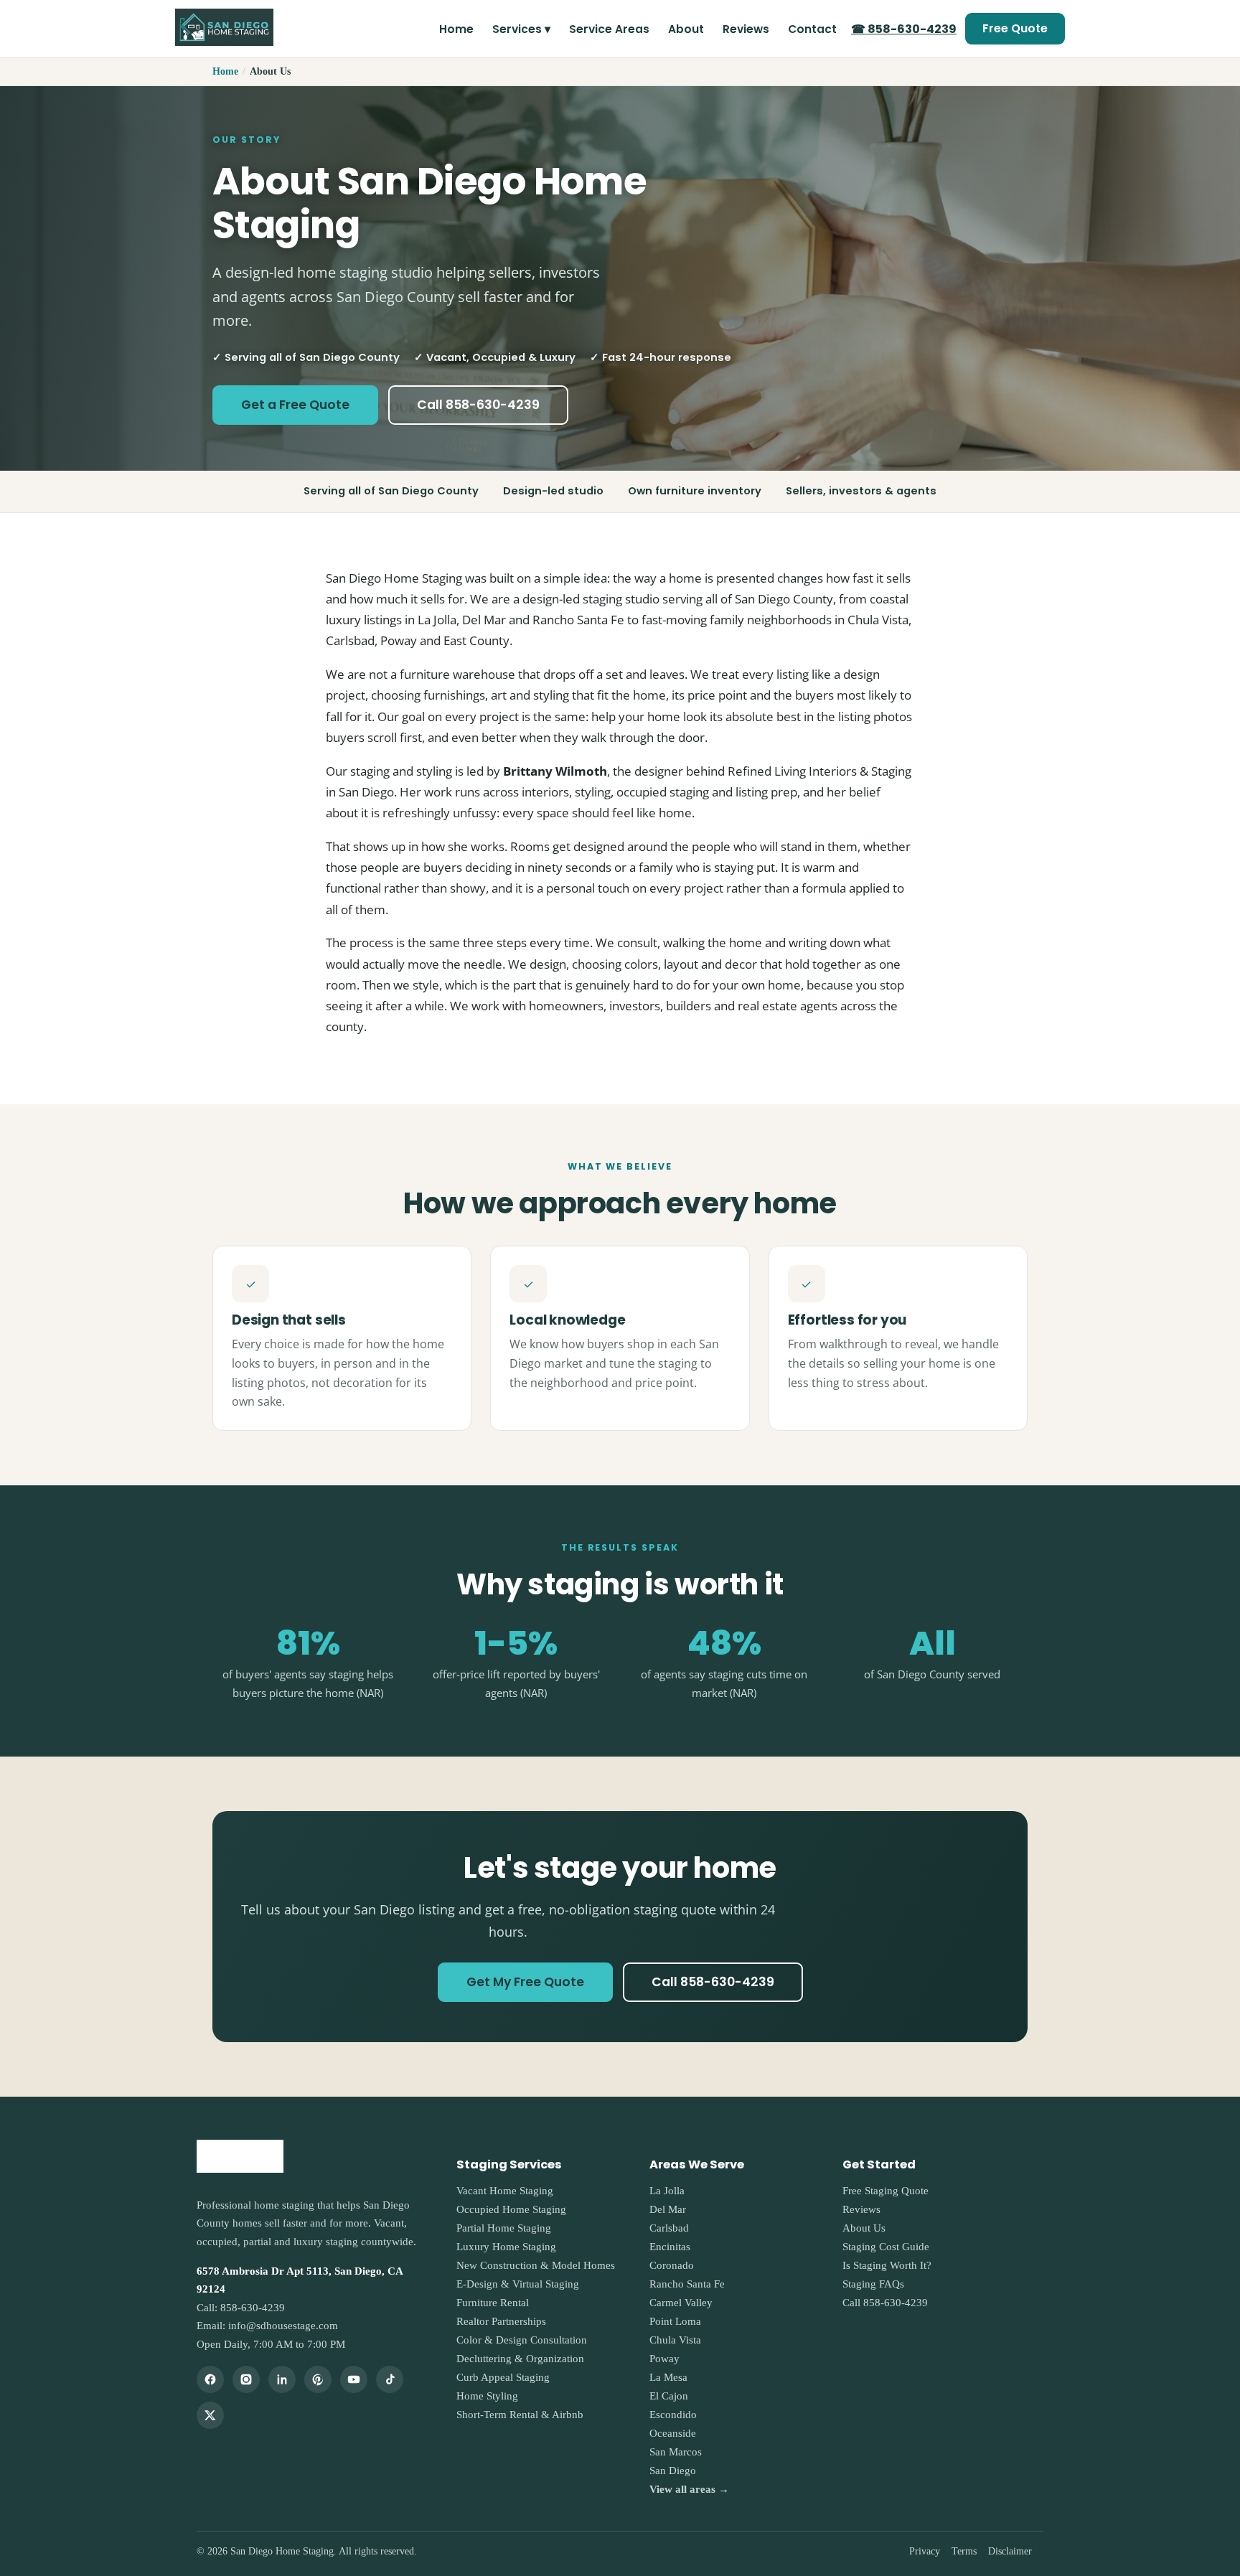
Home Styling (487, 2396)
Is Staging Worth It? (887, 2265)
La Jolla (667, 2191)
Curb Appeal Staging (503, 2377)
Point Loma (675, 2321)
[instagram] (246, 2379)
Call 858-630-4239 (478, 405)
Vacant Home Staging (505, 2191)
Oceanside (673, 2433)
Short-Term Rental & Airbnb (520, 2415)
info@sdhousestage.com (283, 2326)
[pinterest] (318, 2379)
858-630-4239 (253, 2308)
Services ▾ (521, 29)
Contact (812, 29)
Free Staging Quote (886, 2191)
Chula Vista (675, 2340)
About (686, 29)
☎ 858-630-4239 (904, 29)
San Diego (673, 2471)
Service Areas (609, 29)
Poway (664, 2359)
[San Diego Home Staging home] (224, 29)
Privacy (925, 2551)
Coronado (672, 2265)
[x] (210, 2415)
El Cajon (669, 2396)
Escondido (673, 2415)
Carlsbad (669, 2228)
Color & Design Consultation (522, 2340)
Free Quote (1015, 28)
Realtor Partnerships (501, 2321)
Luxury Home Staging (506, 2247)
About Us (864, 2228)
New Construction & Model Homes (536, 2265)
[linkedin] (282, 2379)
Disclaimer (1010, 2551)
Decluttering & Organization (520, 2359)
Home (456, 29)
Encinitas (670, 2247)
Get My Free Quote (525, 1982)
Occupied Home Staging (511, 2209)
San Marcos (676, 2452)
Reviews (746, 29)
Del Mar (668, 2209)
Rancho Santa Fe (687, 2284)
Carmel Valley (681, 2303)
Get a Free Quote (295, 405)
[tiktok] (390, 2379)
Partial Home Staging (504, 2228)
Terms (964, 2551)
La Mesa (668, 2377)
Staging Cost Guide (886, 2247)
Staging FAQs (873, 2284)
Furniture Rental (493, 2303)
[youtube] (354, 2379)
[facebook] (210, 2379)
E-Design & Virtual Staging (518, 2284)
